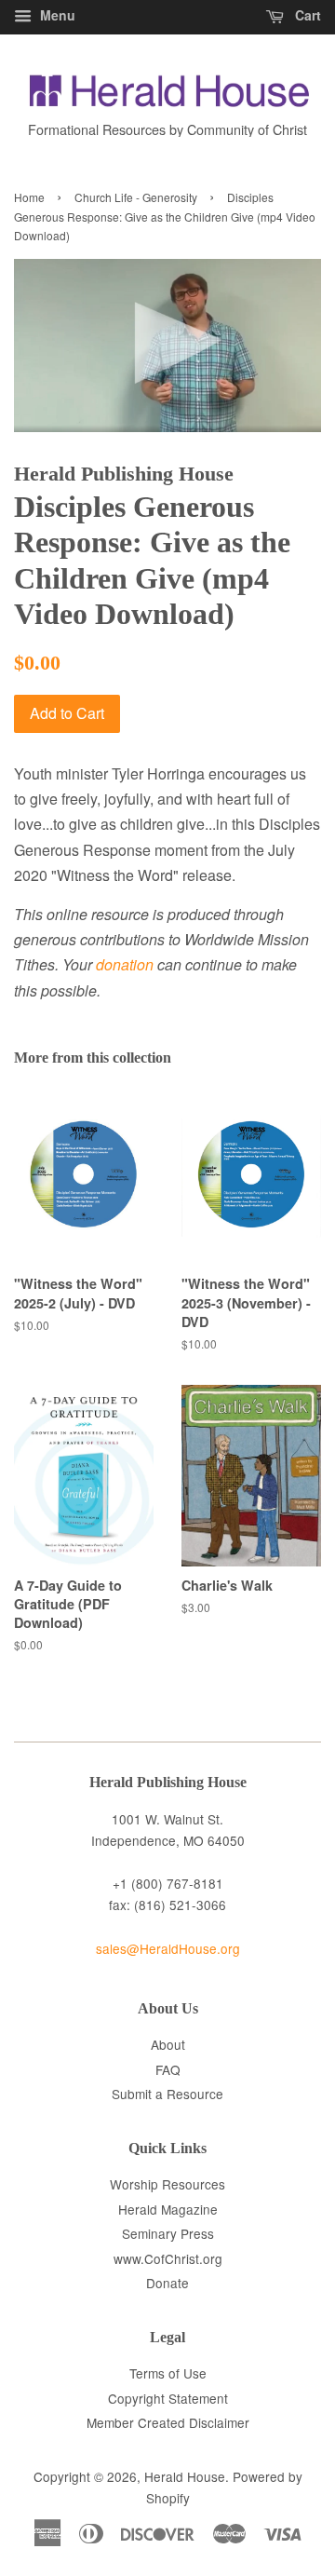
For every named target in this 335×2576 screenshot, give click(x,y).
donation (125, 964)
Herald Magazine (168, 2209)
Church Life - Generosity (136, 197)
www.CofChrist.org (168, 2258)
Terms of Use (168, 2373)
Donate (167, 2283)
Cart (306, 15)
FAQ (168, 2069)
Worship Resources (167, 2184)
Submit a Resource (167, 2094)
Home (29, 197)
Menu (56, 15)
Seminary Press (168, 2233)
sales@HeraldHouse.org (168, 1948)
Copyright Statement (168, 2398)
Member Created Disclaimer (168, 2422)
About (168, 2044)
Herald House (185, 2476)
